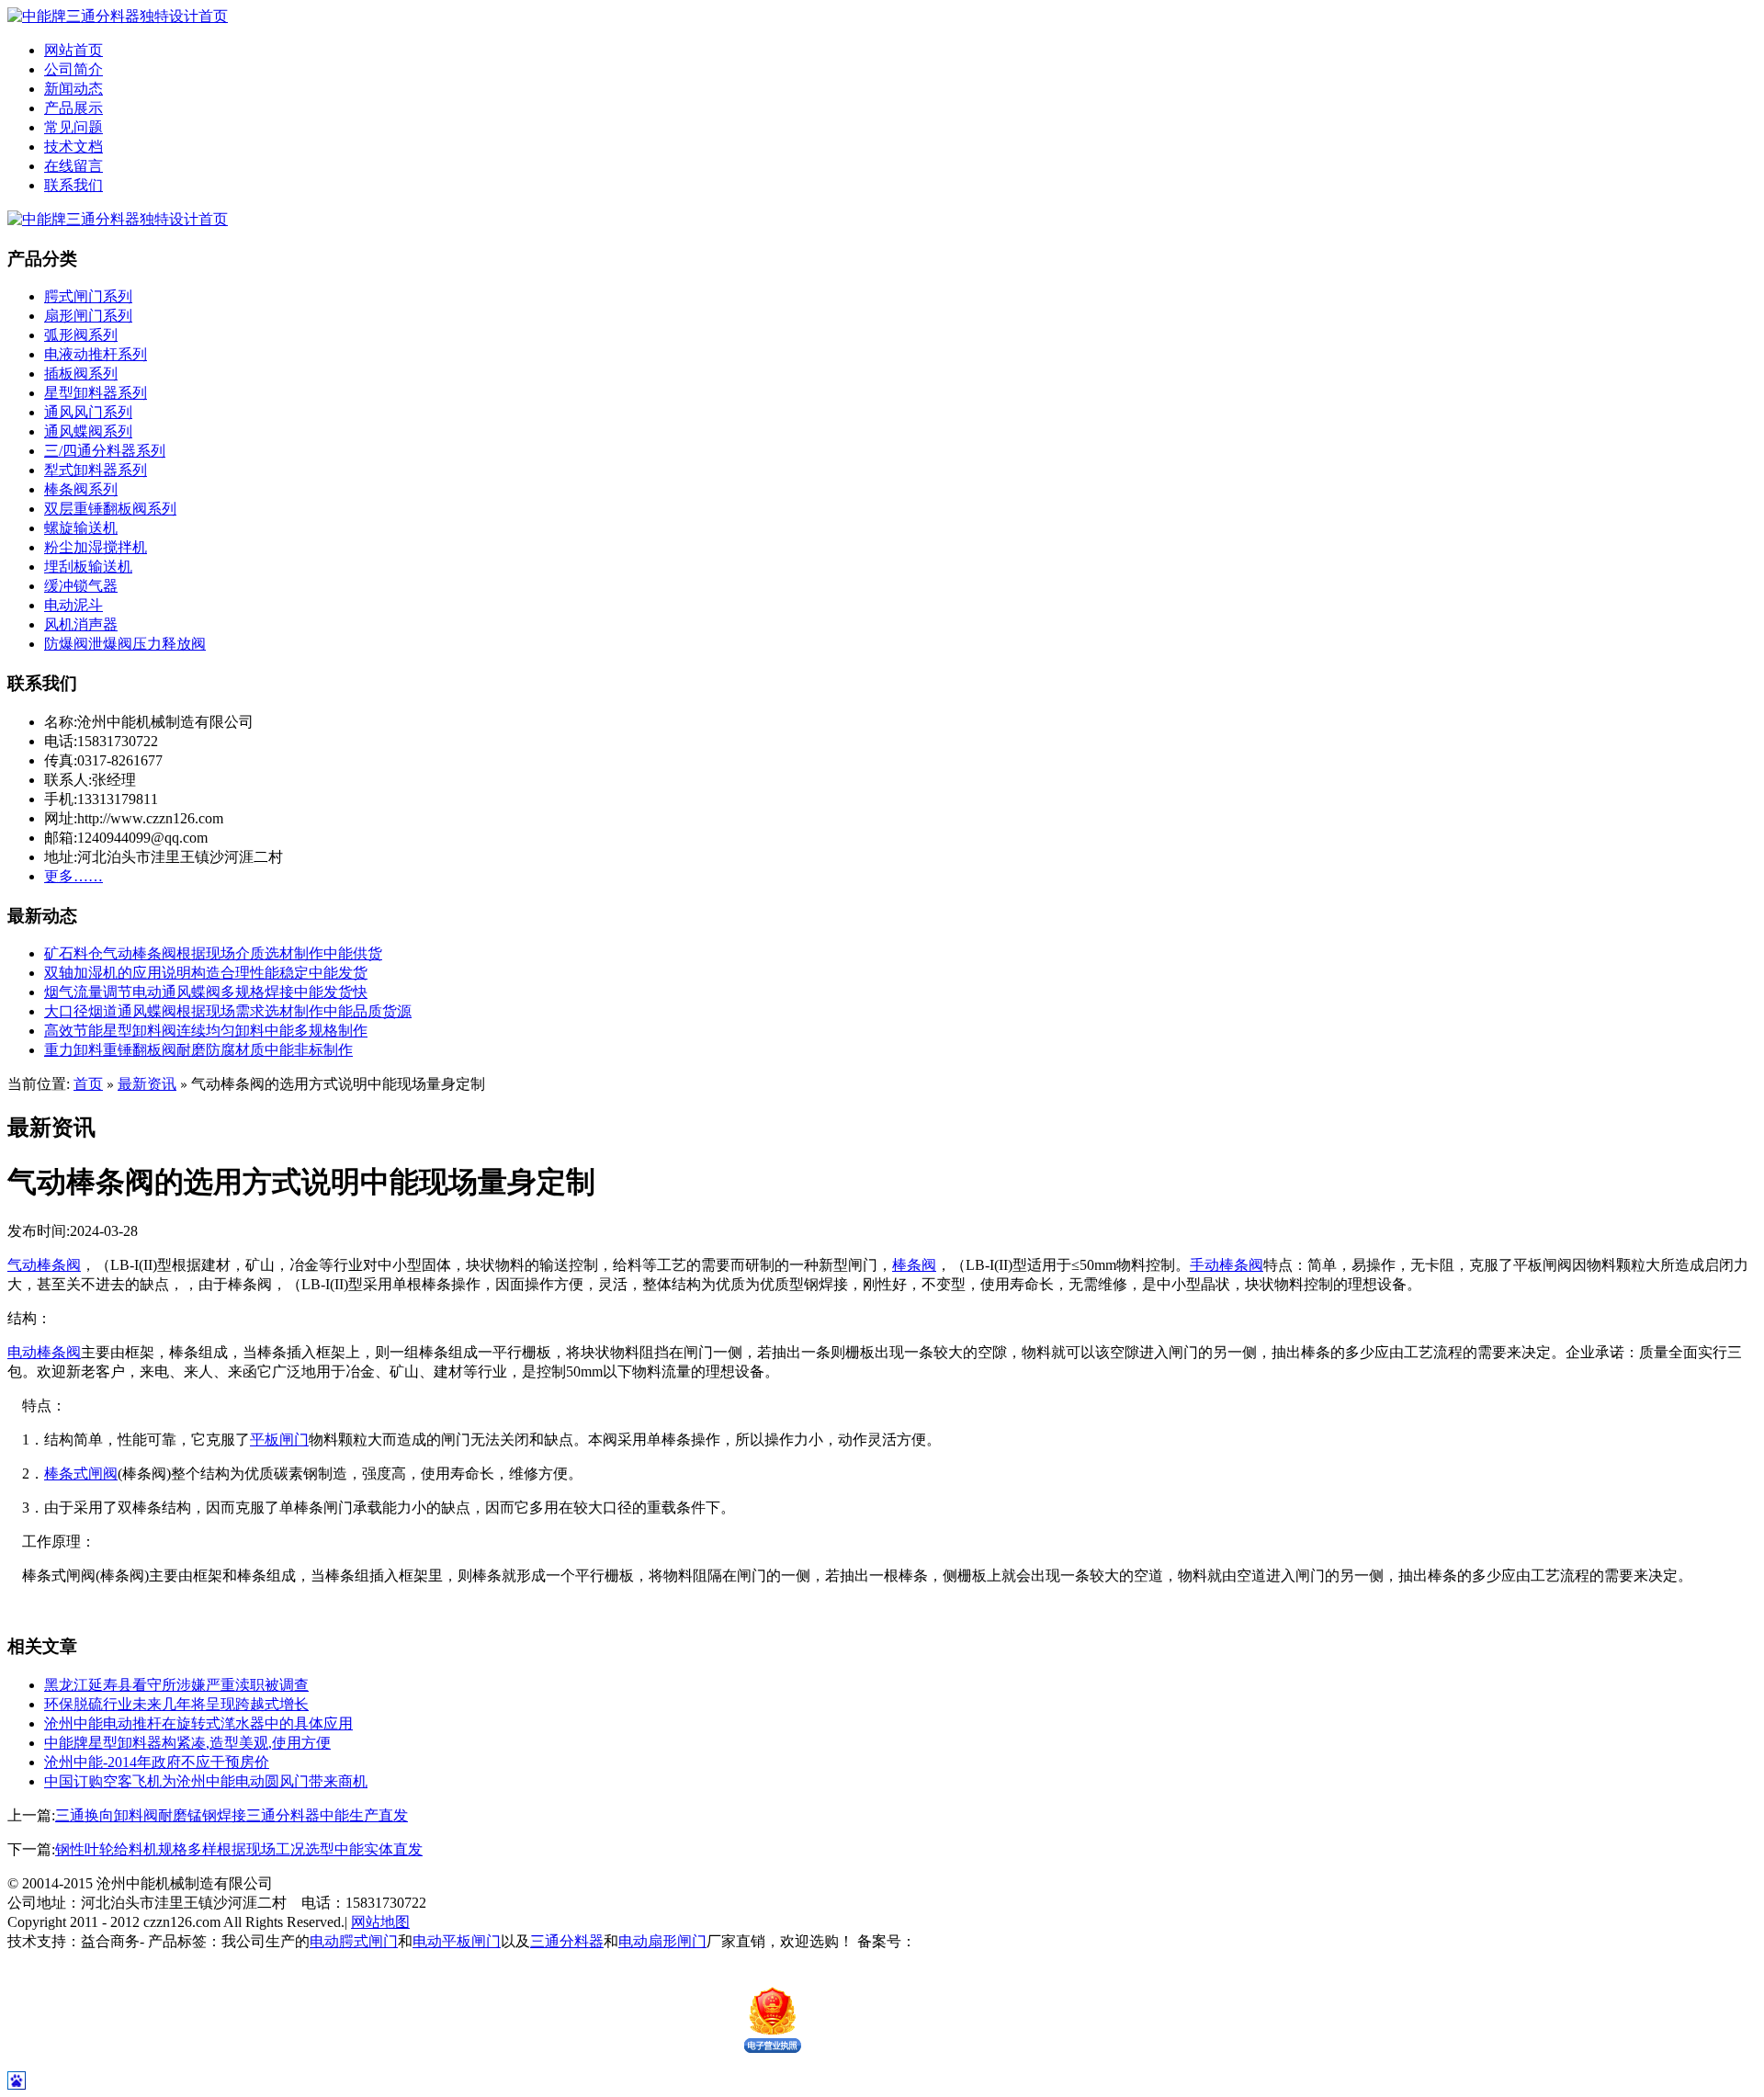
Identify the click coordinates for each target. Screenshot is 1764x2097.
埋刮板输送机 (88, 567)
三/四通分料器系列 (105, 451)
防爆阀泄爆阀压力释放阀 (125, 644)
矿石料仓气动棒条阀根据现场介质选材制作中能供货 (213, 953)
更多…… (73, 876)
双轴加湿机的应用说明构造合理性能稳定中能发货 (206, 973)
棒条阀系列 (81, 489)
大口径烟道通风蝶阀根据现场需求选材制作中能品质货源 (228, 1011)
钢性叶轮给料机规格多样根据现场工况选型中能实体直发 (239, 1849)
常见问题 (73, 127)
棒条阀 (914, 1265)
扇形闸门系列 (88, 316)
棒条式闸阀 (81, 1474)
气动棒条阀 (44, 1265)
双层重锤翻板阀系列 (110, 509)
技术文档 (73, 147)
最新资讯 (147, 1084)
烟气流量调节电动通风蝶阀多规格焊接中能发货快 (206, 992)
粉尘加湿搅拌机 (96, 547)
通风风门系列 (88, 412)
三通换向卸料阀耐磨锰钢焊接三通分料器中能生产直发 (232, 1815)
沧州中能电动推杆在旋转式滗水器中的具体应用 (198, 1723)
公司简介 (73, 69)
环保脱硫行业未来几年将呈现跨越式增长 (176, 1704)
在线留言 (73, 166)
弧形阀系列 (81, 335)
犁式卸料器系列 (96, 470)
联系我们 (73, 185)
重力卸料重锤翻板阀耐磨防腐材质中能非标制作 (198, 1050)
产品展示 (73, 108)
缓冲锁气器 (81, 586)
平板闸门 (279, 1440)
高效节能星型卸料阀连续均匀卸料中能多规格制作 (206, 1031)
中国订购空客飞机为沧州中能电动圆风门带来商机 (206, 1781)
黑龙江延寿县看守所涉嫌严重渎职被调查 (176, 1685)
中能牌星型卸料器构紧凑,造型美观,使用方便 (187, 1743)
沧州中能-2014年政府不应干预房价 (157, 1762)
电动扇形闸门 (662, 1941)
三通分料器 (567, 1941)
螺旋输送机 (81, 528)
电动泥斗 (73, 605)
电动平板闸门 (457, 1941)
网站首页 (73, 50)
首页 (88, 1084)
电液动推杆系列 (96, 354)
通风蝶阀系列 (88, 431)
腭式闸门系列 (88, 296)
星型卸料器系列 (96, 393)
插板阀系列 (81, 374)
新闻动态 (73, 89)
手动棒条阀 (1227, 1265)
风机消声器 (81, 624)
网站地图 (380, 1922)
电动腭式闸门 (354, 1941)
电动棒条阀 (44, 1352)
